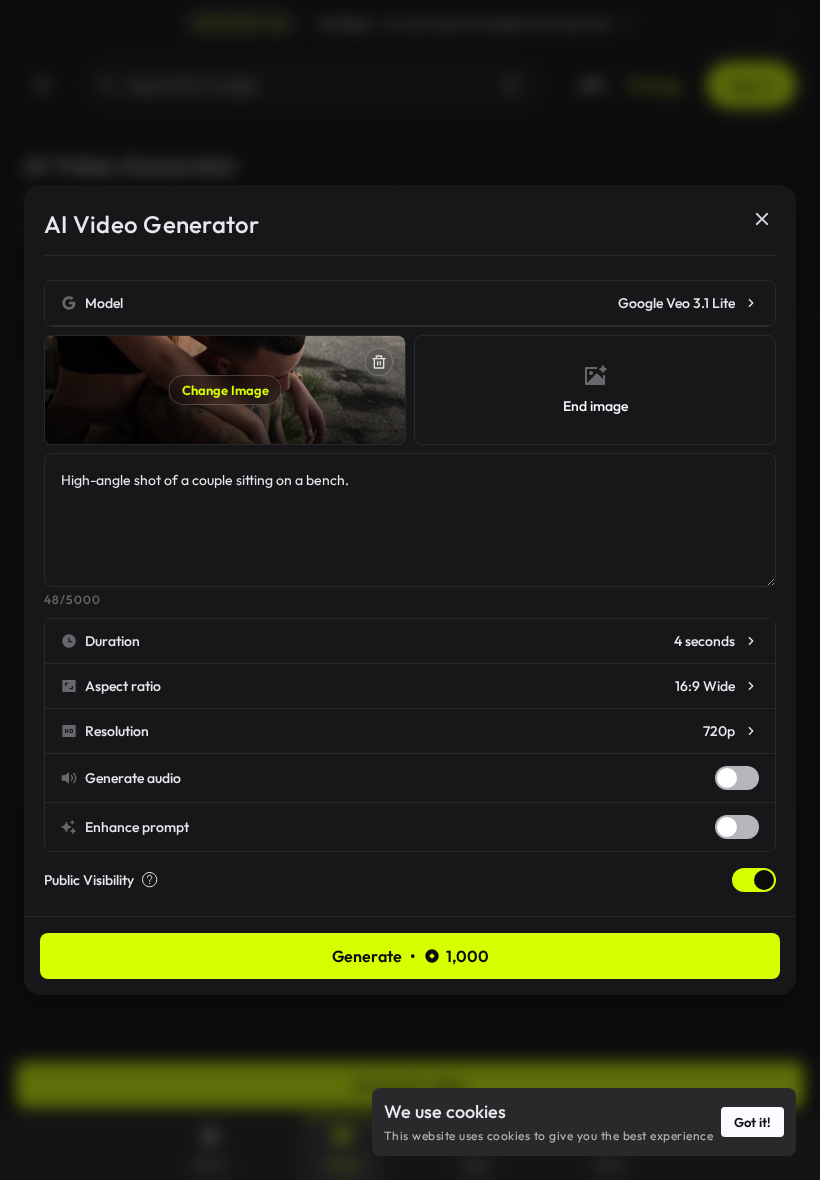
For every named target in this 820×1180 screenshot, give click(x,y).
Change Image (225, 390)
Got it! (752, 1122)
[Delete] (379, 362)
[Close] (762, 219)
